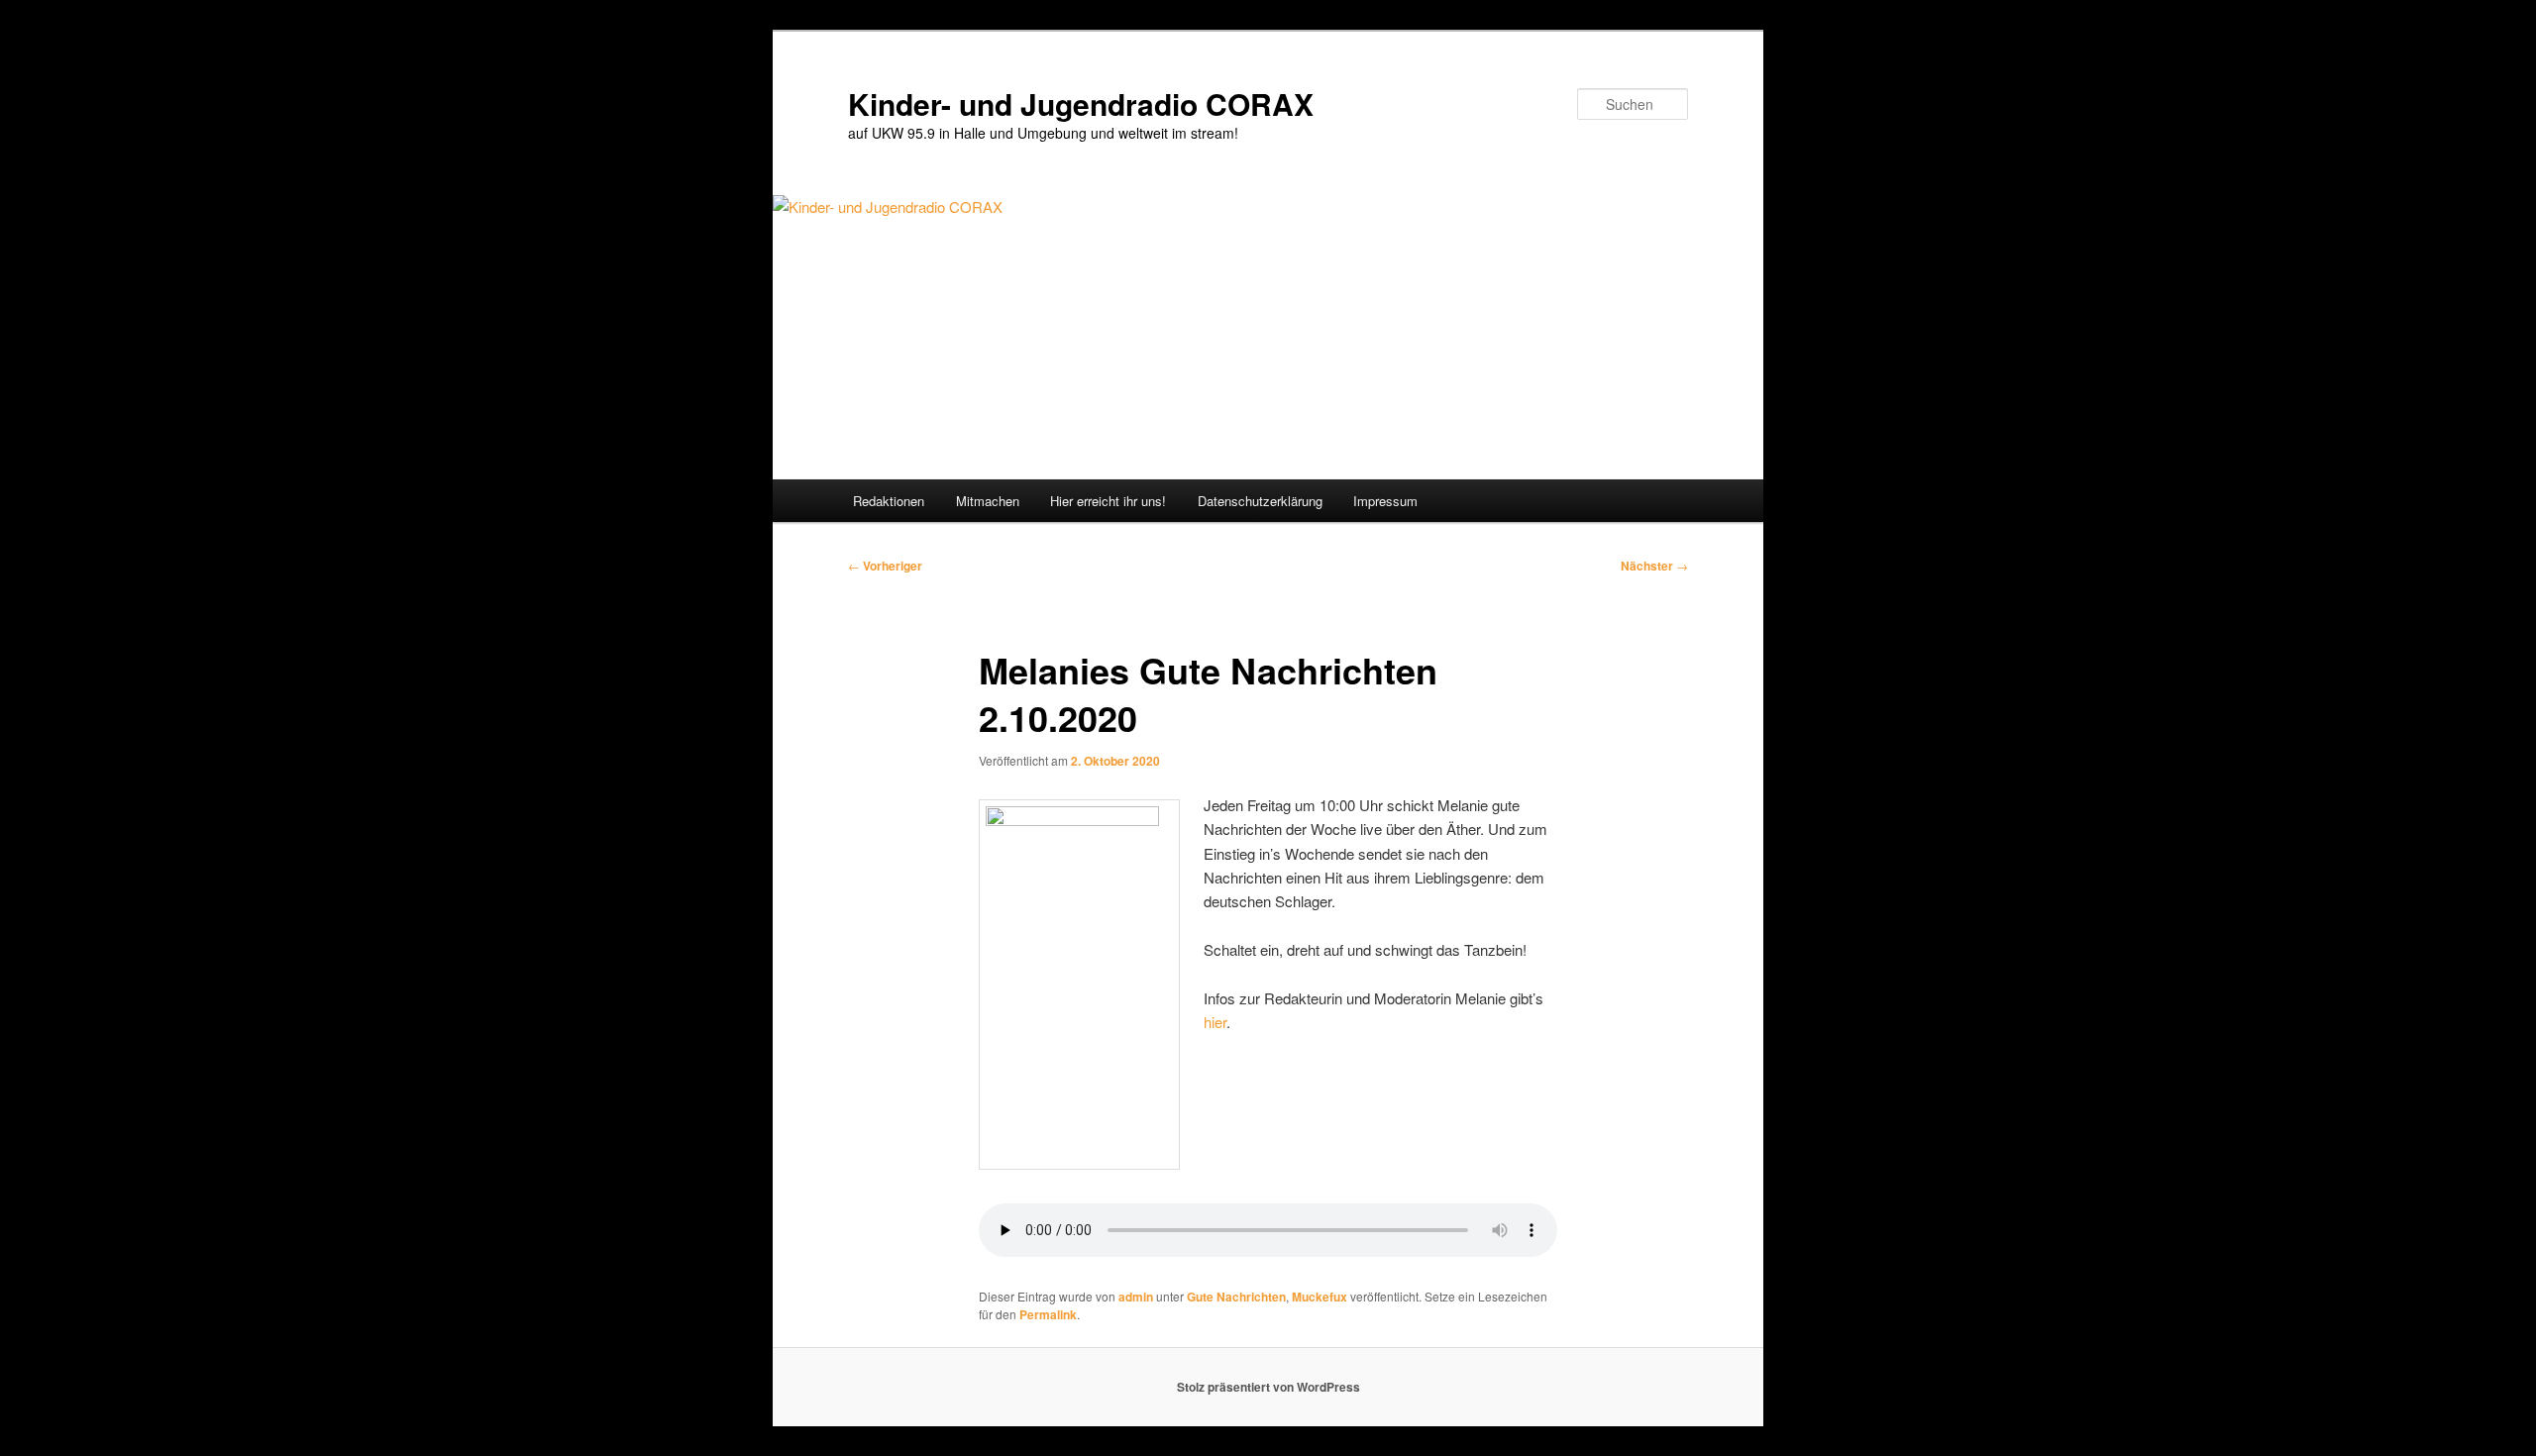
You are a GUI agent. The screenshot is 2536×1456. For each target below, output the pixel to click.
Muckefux (1320, 1297)
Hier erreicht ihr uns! (1108, 501)
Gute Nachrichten (1236, 1297)
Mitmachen (988, 501)
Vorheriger (885, 566)
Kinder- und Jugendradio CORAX (1081, 104)
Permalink (1048, 1314)
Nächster (1654, 566)
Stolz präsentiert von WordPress (1268, 1387)
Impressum (1385, 501)
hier (1215, 1022)
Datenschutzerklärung (1260, 501)
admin (1136, 1297)
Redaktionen (889, 501)
